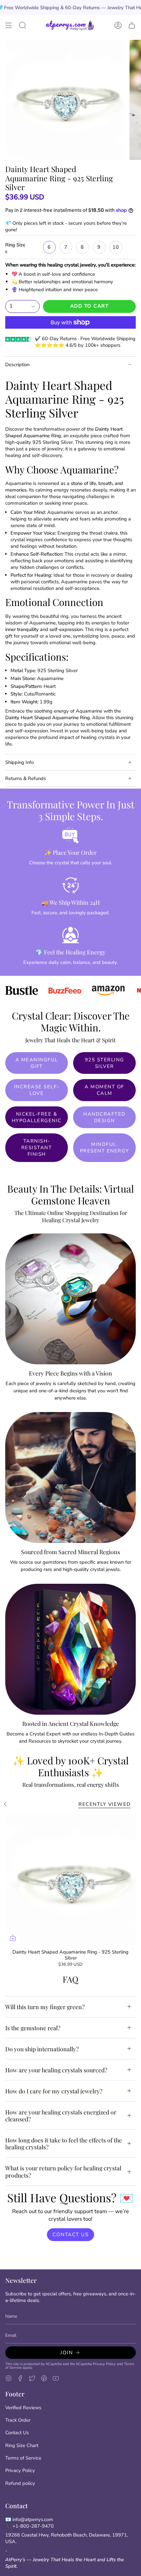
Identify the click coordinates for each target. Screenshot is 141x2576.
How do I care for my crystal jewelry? (54, 2091)
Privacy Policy (104, 2364)
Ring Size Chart (22, 2445)
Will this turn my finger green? (45, 2007)
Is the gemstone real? (33, 2028)
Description (17, 365)
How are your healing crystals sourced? (56, 2070)
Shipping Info (20, 762)
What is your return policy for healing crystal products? (63, 2171)
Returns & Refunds (26, 778)
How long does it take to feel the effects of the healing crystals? (64, 2143)
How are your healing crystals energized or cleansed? (61, 2115)
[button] (23, 25)
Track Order (18, 2420)
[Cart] (132, 25)
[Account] (118, 25)
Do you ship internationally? (42, 2049)
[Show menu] (9, 25)
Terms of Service (23, 2458)
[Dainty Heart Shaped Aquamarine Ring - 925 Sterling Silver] (70, 1880)
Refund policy (20, 2483)
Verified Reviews (23, 2408)
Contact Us (17, 2433)
